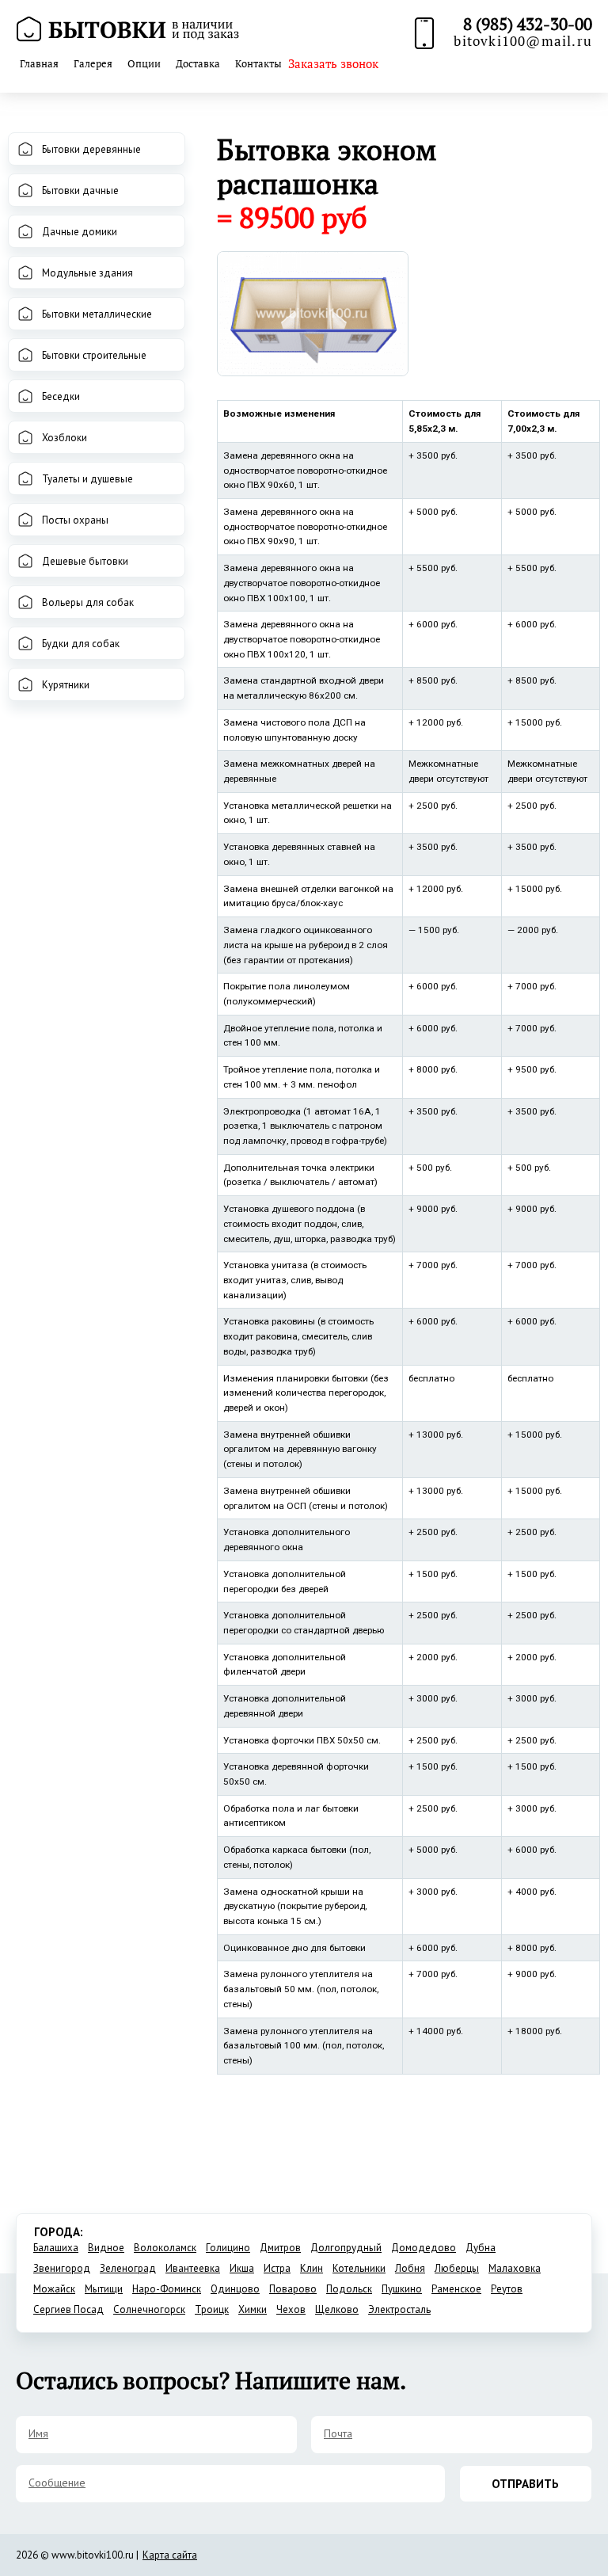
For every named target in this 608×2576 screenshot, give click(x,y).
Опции (144, 63)
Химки (253, 2309)
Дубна (481, 2248)
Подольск (349, 2289)
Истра (277, 2268)
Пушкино (402, 2289)
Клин (312, 2268)
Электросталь (399, 2309)
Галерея (93, 63)
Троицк (212, 2309)
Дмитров (280, 2248)
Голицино (228, 2248)
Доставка (198, 63)
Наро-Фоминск (167, 2289)
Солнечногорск (149, 2309)
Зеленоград (128, 2268)
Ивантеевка (193, 2268)
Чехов (291, 2309)
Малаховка (515, 2268)
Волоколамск (165, 2248)
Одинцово (235, 2289)
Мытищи (104, 2289)
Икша (242, 2268)
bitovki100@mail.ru (523, 41)
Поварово (293, 2289)
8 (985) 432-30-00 (528, 24)
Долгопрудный (346, 2248)
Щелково (337, 2309)
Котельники (359, 2268)
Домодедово (424, 2248)
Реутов (507, 2289)
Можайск (54, 2289)
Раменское (456, 2289)
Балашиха (56, 2248)
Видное (106, 2248)
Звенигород (62, 2268)
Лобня (410, 2268)
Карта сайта (170, 2555)
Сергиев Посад (68, 2309)
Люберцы (457, 2268)
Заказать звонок (333, 63)
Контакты (258, 63)
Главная (39, 63)
